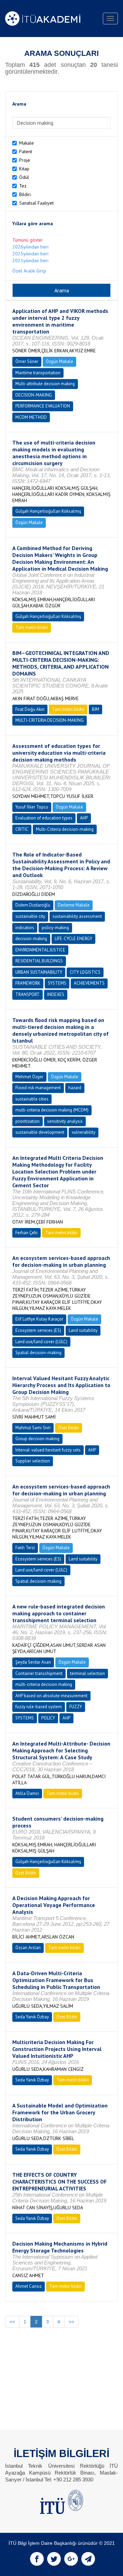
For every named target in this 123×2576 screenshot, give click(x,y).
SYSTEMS (57, 983)
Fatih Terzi (25, 1548)
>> (71, 2322)
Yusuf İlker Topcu (32, 807)
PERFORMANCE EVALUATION (43, 406)
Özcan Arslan (28, 1948)
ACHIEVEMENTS (89, 983)
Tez (23, 186)
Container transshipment (39, 1673)
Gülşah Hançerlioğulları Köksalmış (48, 511)
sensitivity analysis (65, 1121)
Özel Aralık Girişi (29, 271)
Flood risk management (38, 1088)
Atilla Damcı (27, 1793)
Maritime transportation (38, 373)
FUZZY (76, 1707)
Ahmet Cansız (29, 2286)
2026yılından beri (30, 247)
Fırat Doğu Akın (30, 709)
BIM (95, 709)
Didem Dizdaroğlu (33, 905)
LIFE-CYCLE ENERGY (73, 939)
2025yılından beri (30, 254)
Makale (26, 143)
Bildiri (25, 194)
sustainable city (30, 916)
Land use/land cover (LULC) (41, 1342)
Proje (25, 160)
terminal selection (87, 1673)
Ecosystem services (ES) (38, 1330)
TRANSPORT (28, 994)
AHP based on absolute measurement (51, 1696)
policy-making (55, 928)
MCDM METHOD (31, 417)
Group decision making (37, 1439)
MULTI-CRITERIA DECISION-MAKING (50, 720)
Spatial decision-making (38, 1353)
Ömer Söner (27, 361)
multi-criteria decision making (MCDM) (52, 1110)
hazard (75, 1088)
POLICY (48, 1718)
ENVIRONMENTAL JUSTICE (40, 950)
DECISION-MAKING (34, 395)
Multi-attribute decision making (45, 384)
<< (12, 2322)
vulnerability (84, 1132)
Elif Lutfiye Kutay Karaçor (39, 1319)
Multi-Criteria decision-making (65, 829)
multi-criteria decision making (44, 1684)
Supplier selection (33, 1461)
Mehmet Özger (29, 1077)
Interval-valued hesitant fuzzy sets (48, 1450)
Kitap (24, 169)
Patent (26, 151)
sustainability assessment (77, 916)
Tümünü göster (28, 240)
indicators (25, 928)
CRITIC (22, 829)
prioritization (28, 1121)
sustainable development (40, 1132)
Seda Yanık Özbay (32, 2017)
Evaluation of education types (44, 818)
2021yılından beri (30, 260)
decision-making (31, 939)
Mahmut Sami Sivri (33, 1428)
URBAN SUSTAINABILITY (39, 972)
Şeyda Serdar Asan (33, 1662)
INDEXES (56, 994)
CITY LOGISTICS (85, 972)
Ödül (24, 177)
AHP (84, 818)
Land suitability (83, 1330)
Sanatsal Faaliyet (36, 203)
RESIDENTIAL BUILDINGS (39, 961)
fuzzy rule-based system (39, 1707)
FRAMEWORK (28, 983)
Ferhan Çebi (26, 1233)
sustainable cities (32, 1099)
